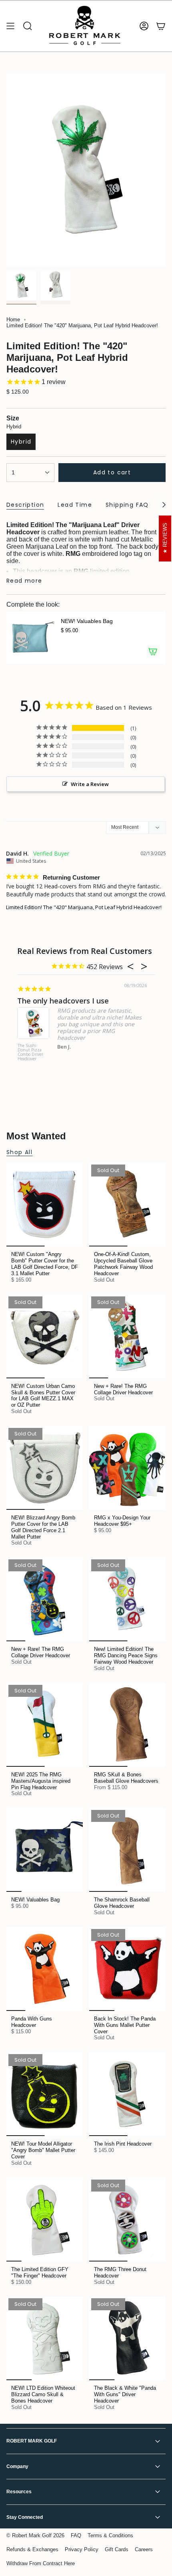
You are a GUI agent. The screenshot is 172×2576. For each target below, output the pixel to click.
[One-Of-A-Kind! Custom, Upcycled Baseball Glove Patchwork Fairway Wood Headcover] (127, 1204)
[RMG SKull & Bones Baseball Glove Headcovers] (127, 1725)
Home (13, 320)
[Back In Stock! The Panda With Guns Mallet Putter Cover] (127, 1969)
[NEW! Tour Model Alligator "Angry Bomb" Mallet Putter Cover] (45, 2094)
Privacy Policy (82, 2549)
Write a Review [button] (90, 784)
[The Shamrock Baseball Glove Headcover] (127, 1850)
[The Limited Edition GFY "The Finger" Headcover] (45, 2220)
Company (17, 2467)
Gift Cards (117, 2549)
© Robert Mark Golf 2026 (35, 2535)
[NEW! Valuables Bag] (30, 638)
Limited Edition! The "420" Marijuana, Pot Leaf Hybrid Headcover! (84, 907)
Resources (19, 2492)
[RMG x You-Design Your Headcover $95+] (127, 1468)
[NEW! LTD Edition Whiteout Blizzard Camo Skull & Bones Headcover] (45, 2338)
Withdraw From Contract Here (41, 2563)
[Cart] (161, 26)
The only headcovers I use (63, 1001)
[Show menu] (10, 26)
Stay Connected (25, 2517)
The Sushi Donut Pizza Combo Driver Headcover (30, 1052)
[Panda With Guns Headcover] (45, 1969)
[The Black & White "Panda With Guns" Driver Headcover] (127, 2338)
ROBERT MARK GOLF (32, 2441)
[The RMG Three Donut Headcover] (127, 2220)
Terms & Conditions (110, 2535)
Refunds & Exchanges (32, 2549)
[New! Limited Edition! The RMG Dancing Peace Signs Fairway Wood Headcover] (127, 1599)
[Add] (153, 651)
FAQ (76, 2535)
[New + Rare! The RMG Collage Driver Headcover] (127, 1336)
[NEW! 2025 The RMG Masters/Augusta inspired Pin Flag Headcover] (45, 1725)
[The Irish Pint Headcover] (127, 2094)
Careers (144, 2549)
